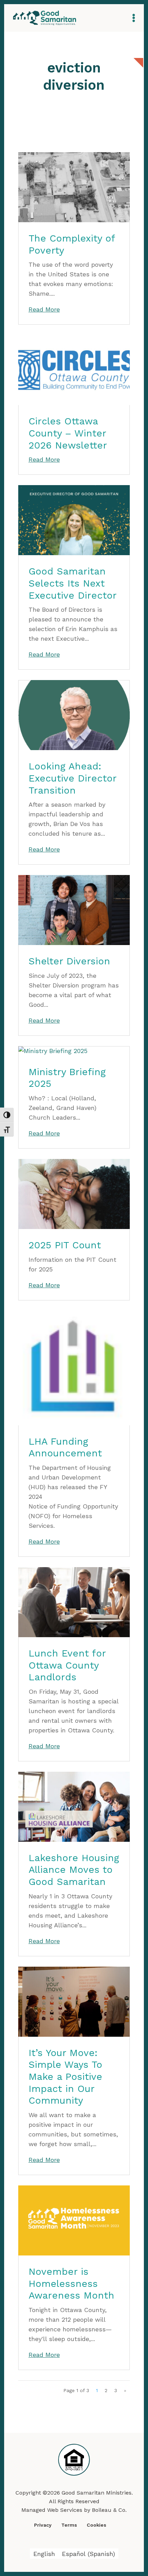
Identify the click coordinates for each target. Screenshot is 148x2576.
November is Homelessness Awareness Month (71, 2283)
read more (44, 309)
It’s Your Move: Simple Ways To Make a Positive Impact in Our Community (65, 2077)
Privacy (43, 2525)
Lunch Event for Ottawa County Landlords (67, 1665)
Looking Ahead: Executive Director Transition (72, 778)
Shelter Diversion (69, 961)
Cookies (97, 2525)
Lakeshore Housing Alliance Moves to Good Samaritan (74, 1870)
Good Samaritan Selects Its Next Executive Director (73, 583)
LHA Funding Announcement (65, 1447)
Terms (69, 2525)
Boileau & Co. (109, 2510)
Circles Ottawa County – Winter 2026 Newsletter (68, 433)
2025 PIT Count (65, 1245)
